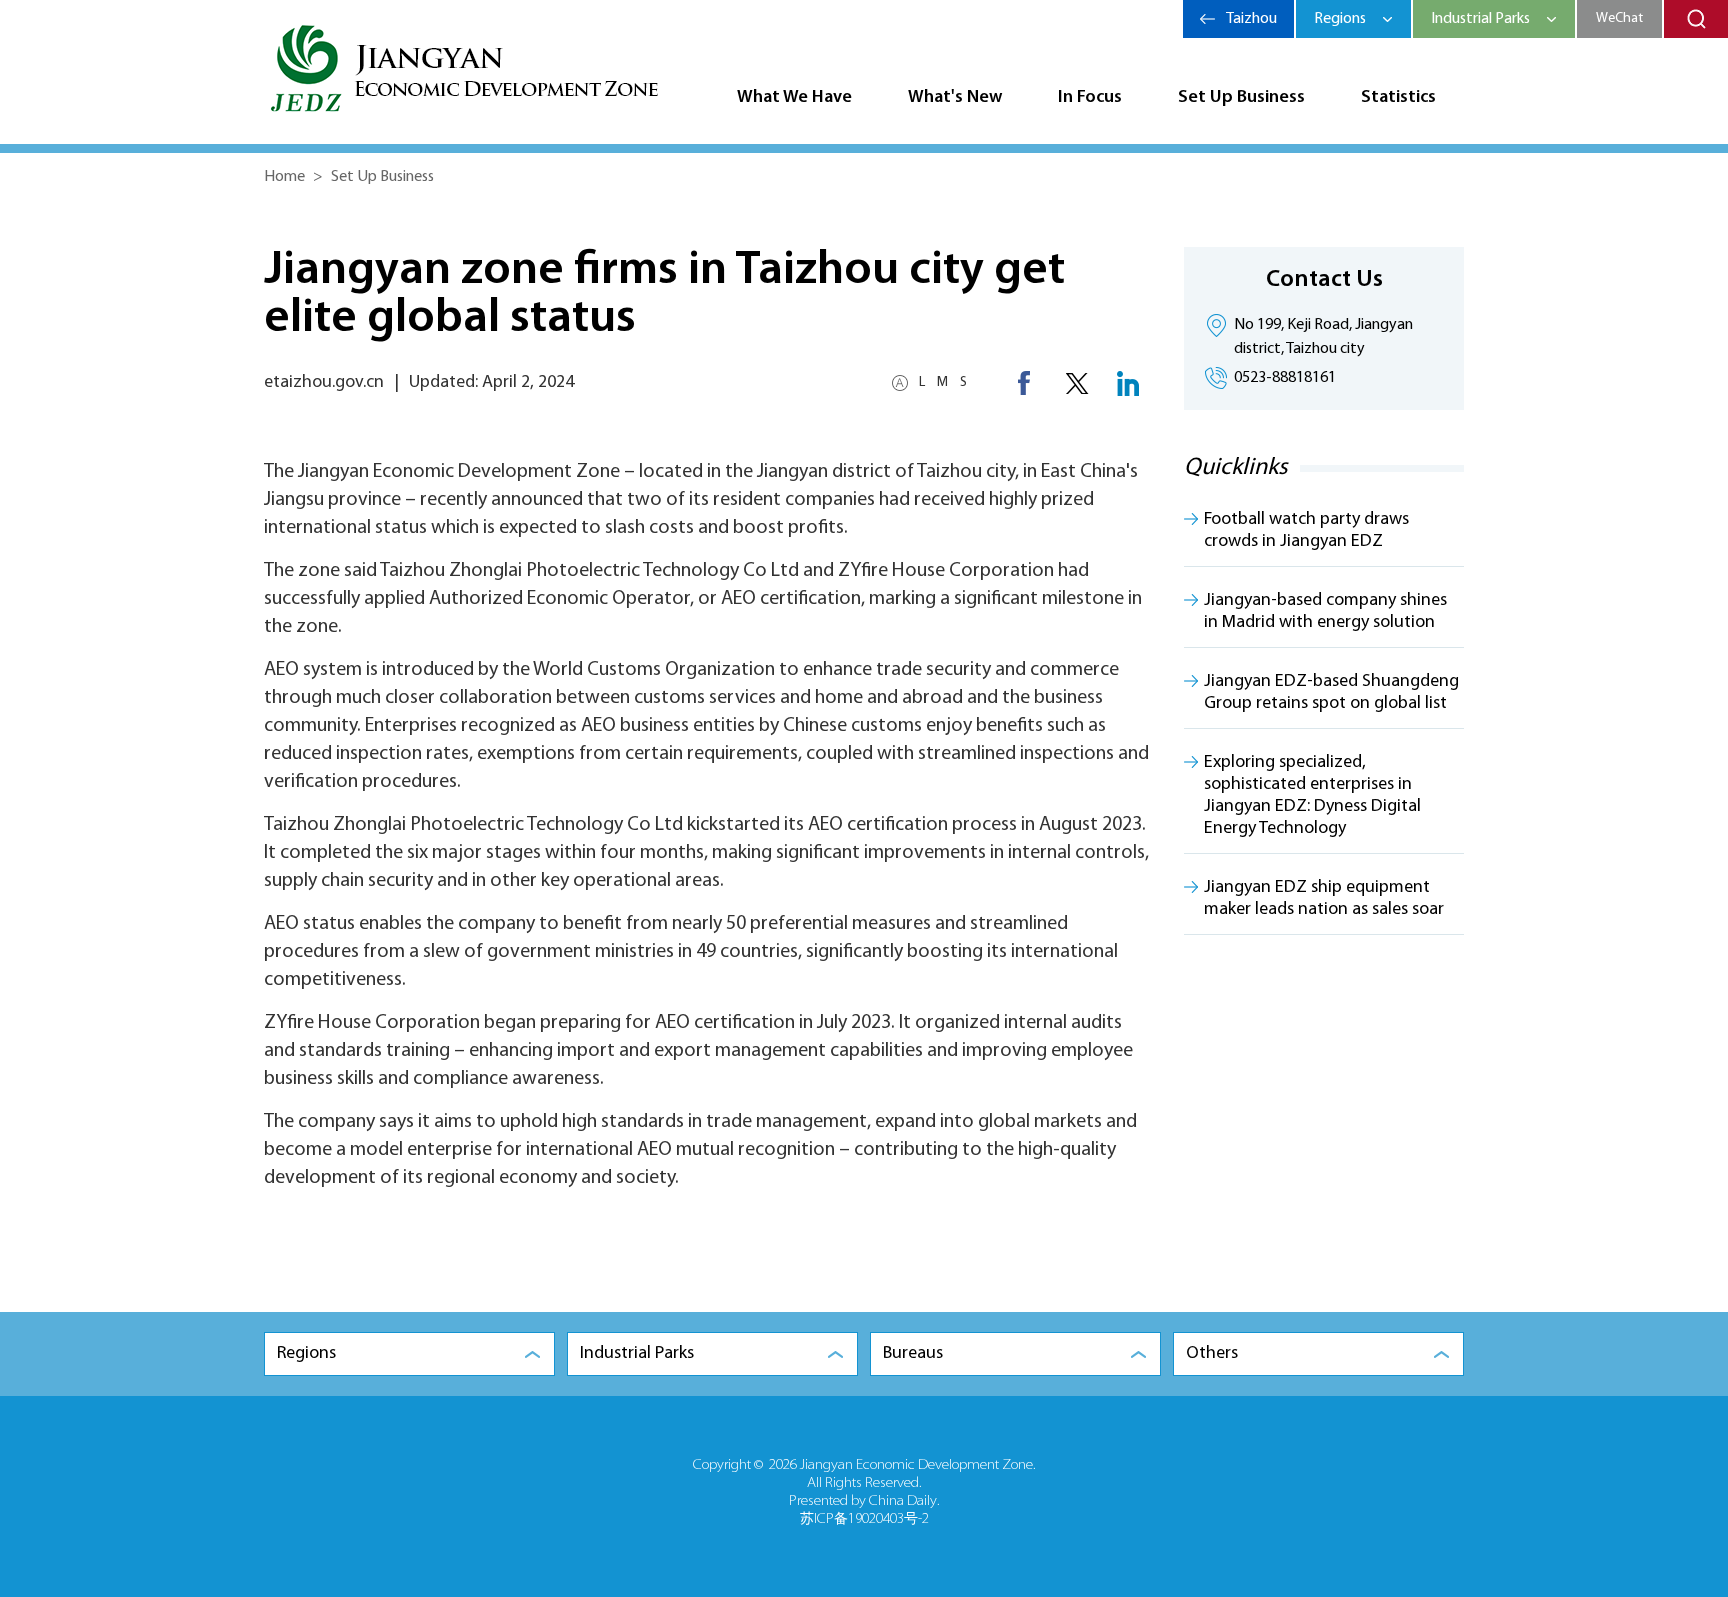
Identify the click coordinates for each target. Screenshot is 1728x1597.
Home (284, 177)
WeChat (1619, 18)
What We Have (794, 98)
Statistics (1398, 98)
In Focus (1090, 98)
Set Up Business (1241, 98)
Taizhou (1251, 19)
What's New (955, 98)
